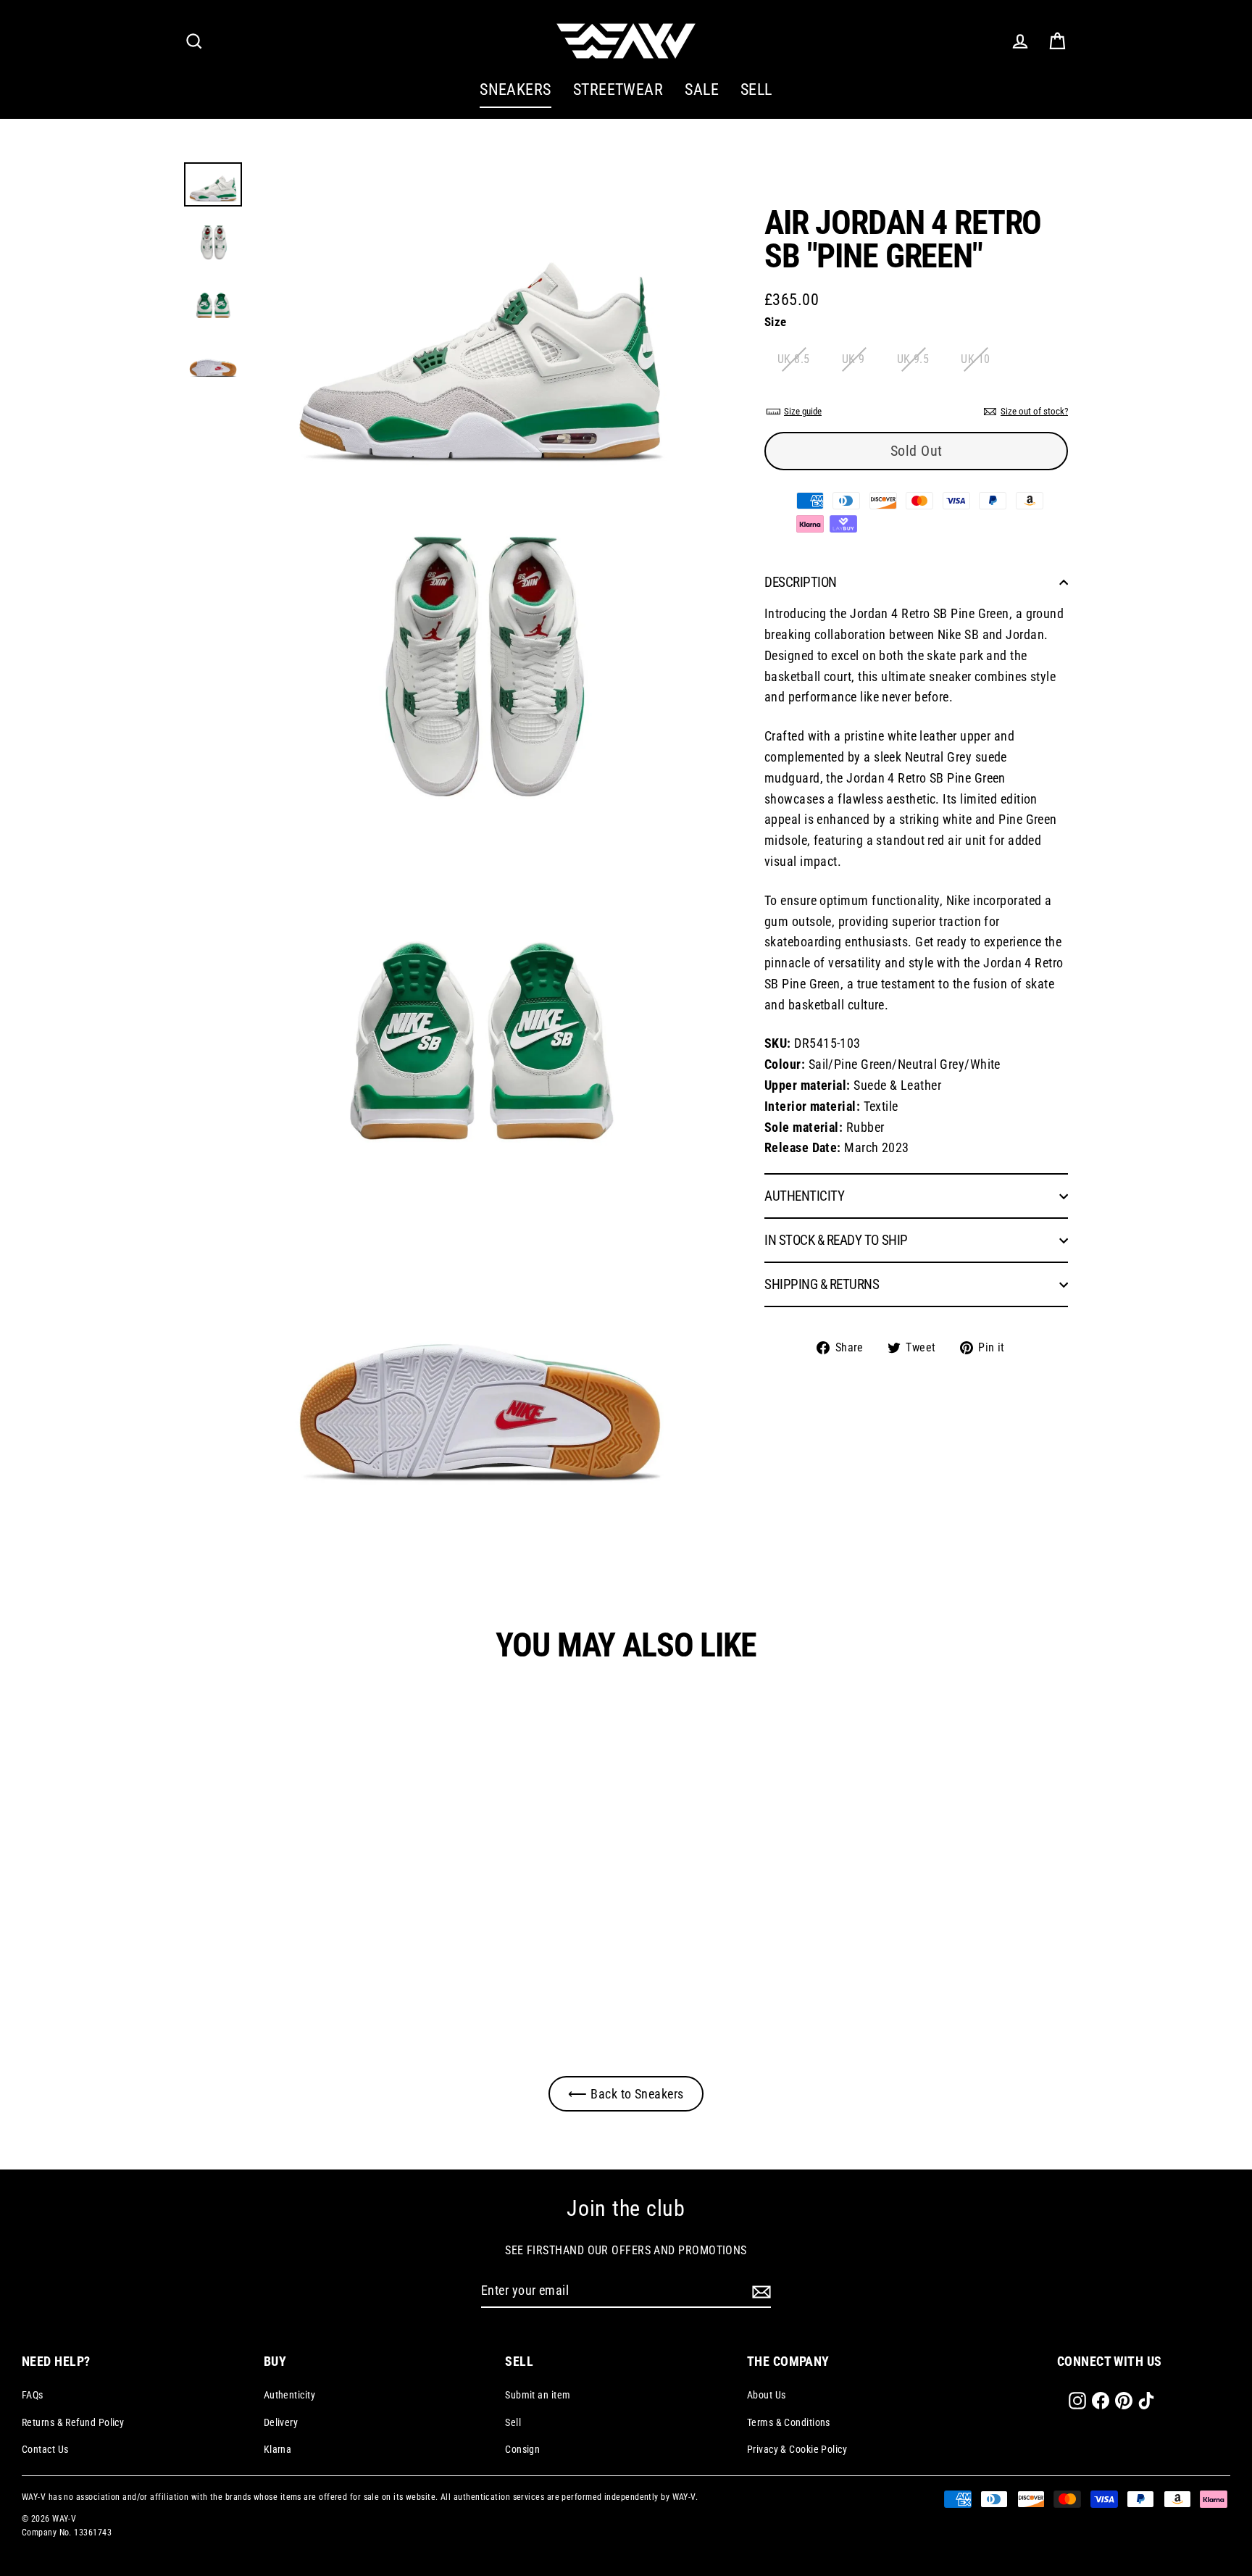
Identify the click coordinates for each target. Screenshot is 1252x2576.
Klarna (278, 2449)
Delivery (281, 2422)
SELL (756, 89)
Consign (522, 2449)
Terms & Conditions (789, 2422)
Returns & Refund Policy (73, 2422)
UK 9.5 (913, 359)
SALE (702, 89)
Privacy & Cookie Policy (797, 2449)
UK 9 (854, 359)
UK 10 (975, 359)
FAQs (33, 2395)
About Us (767, 2395)
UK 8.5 (794, 359)
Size (776, 322)
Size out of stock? (1034, 411)
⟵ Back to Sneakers (626, 2094)
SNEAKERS (516, 89)
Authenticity (289, 2395)
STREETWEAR (618, 89)
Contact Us (45, 2449)
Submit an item (538, 2395)
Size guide (803, 411)
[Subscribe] (759, 2292)
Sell (513, 2422)
